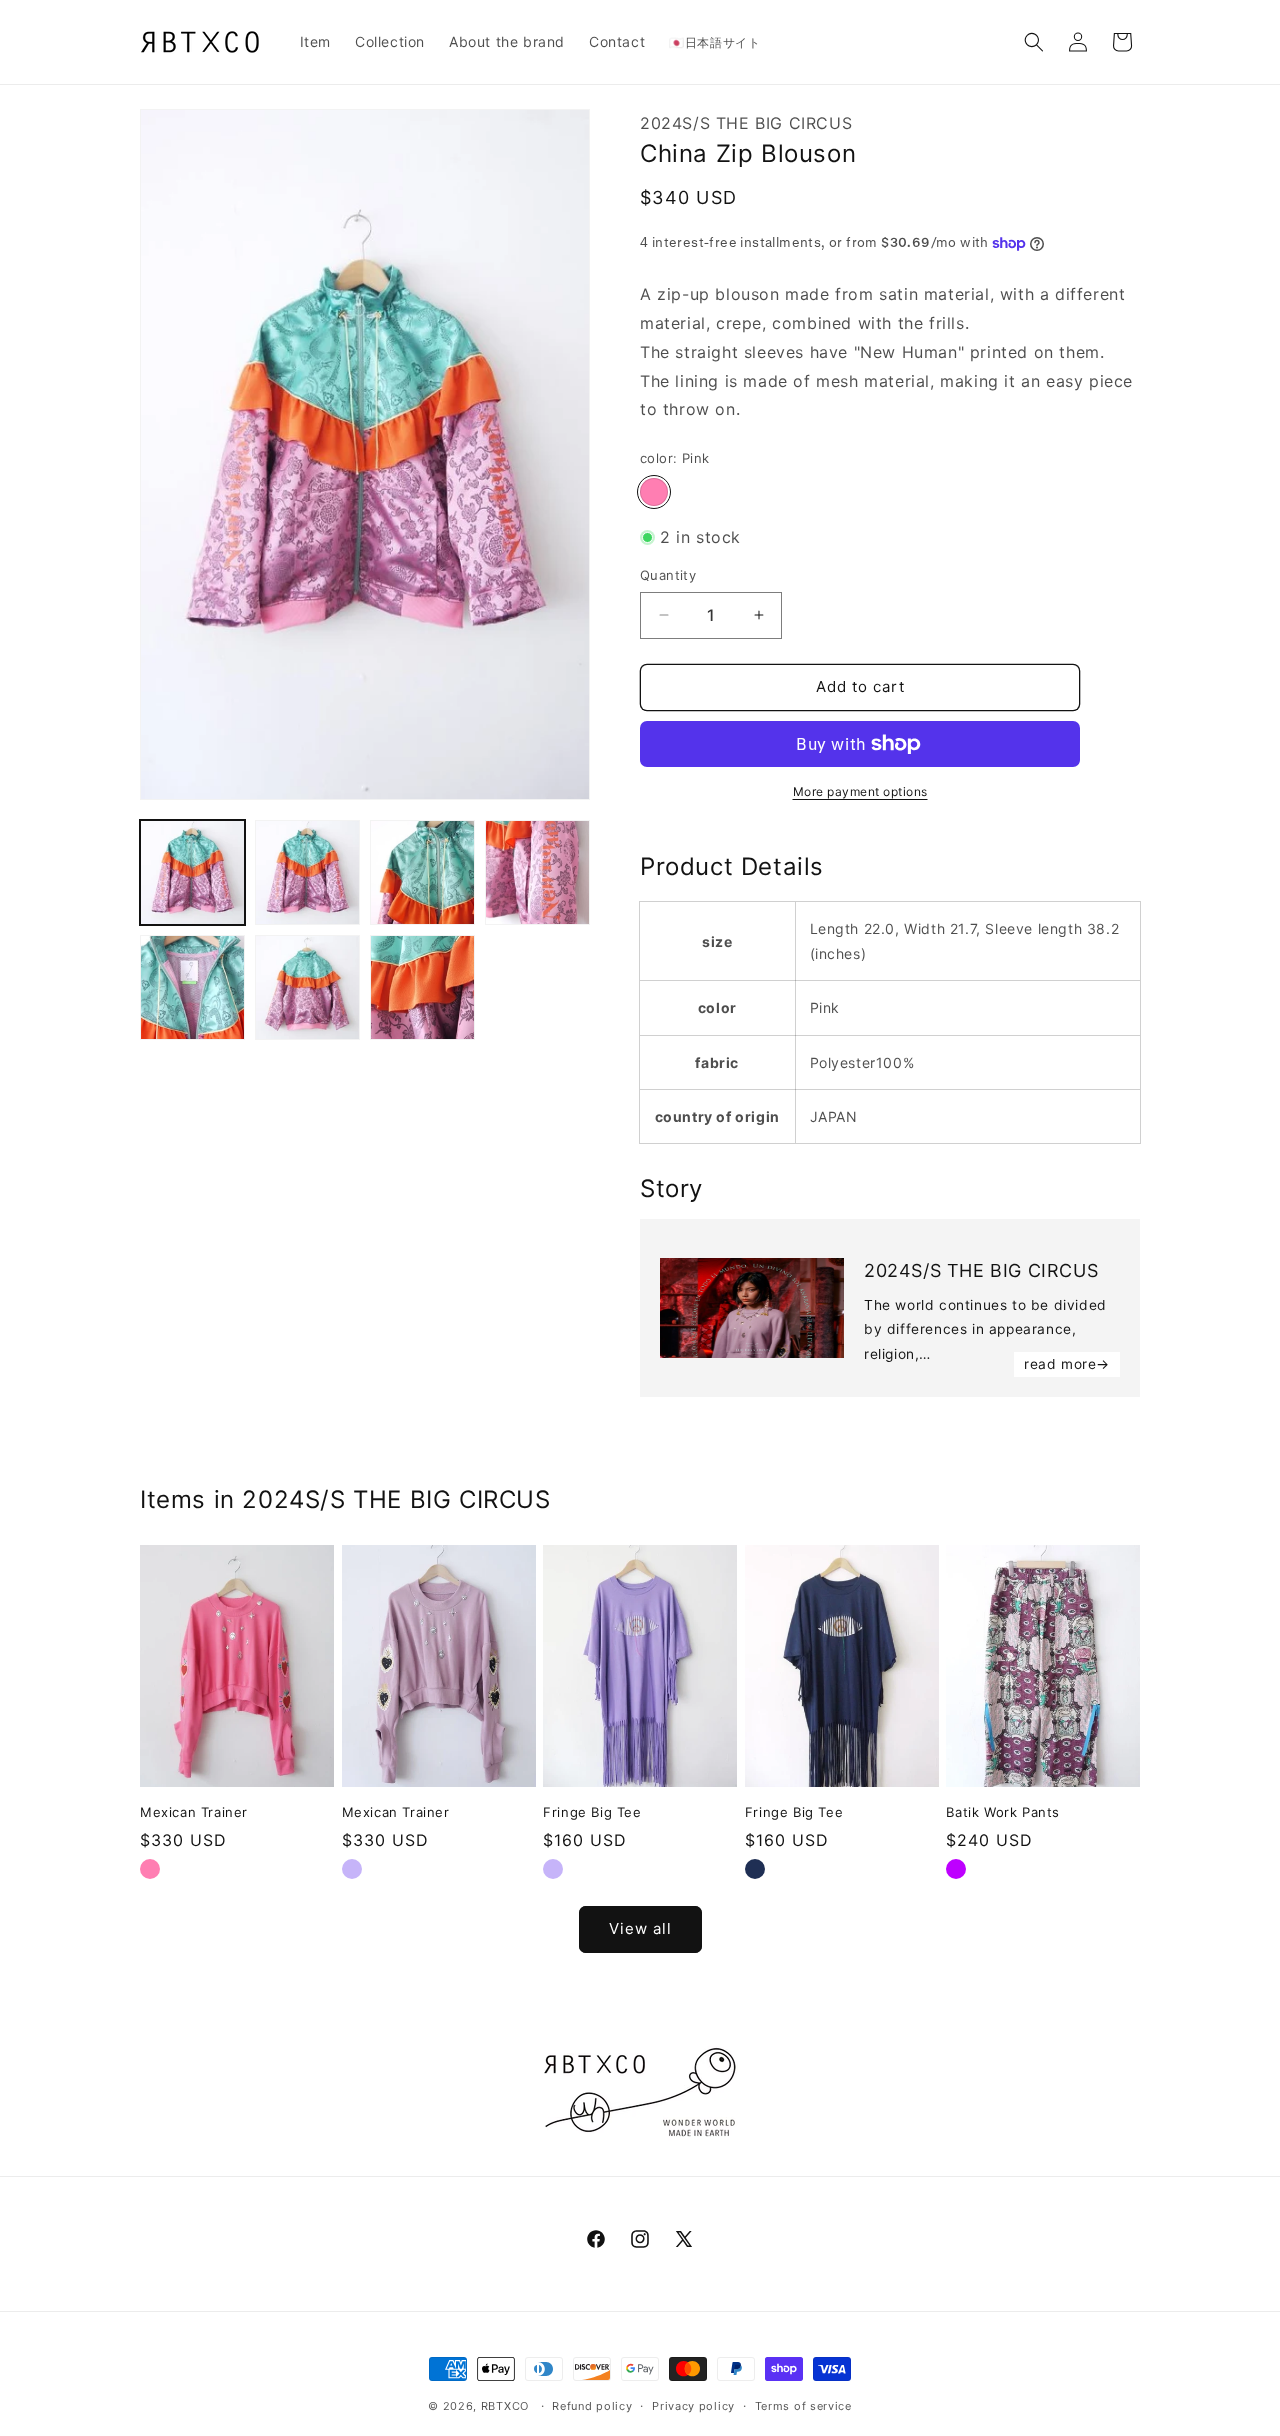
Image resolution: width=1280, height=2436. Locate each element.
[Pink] (654, 492)
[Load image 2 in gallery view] (307, 872)
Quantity (668, 575)
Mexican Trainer (194, 1812)
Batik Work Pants (1003, 1812)
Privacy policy (693, 2406)
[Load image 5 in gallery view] (192, 987)
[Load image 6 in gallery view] (307, 987)
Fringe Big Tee (592, 1812)
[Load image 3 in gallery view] (422, 872)
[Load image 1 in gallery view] (192, 872)
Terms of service (803, 2406)
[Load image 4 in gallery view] (537, 872)
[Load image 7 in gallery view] (422, 987)
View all (640, 1928)
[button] (1034, 42)
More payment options (860, 791)
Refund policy (592, 2406)
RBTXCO (505, 2406)
